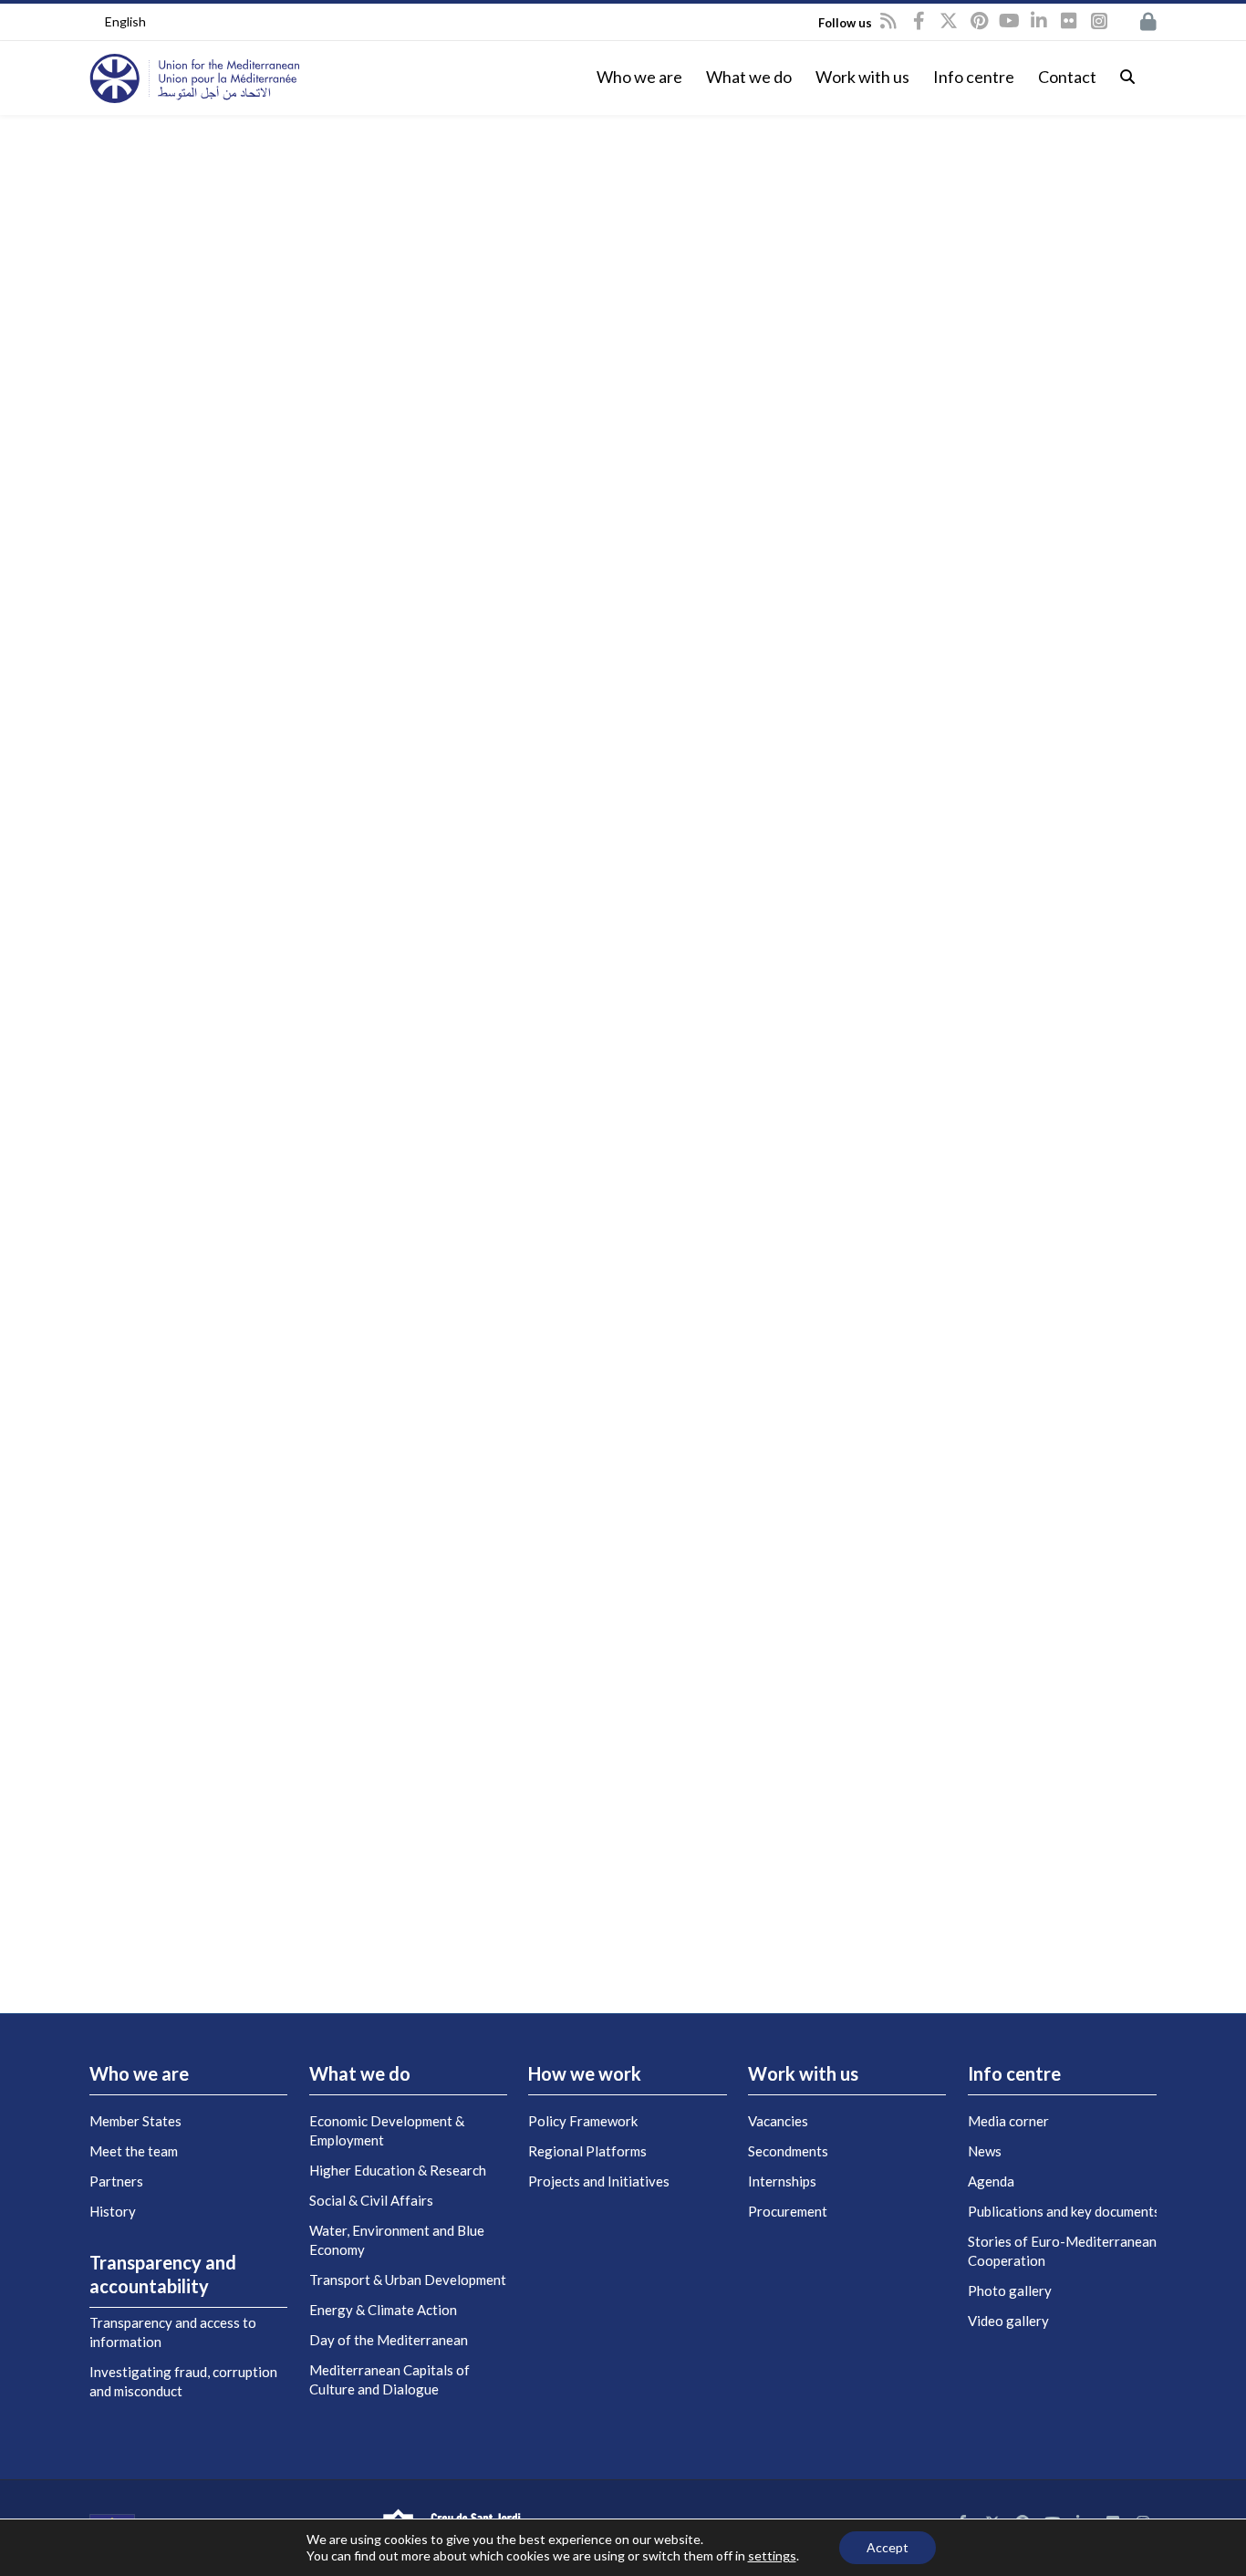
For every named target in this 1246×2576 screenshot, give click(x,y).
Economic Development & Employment (387, 2130)
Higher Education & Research (398, 2170)
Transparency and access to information (173, 2332)
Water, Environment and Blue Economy (397, 2240)
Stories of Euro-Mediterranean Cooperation (1062, 2251)
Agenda (991, 2181)
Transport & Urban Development (408, 2280)
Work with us (862, 77)
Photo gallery (1010, 2290)
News (985, 2151)
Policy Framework (583, 2121)
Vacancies (778, 2121)
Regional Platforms (587, 2151)
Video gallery (1008, 2321)
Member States (135, 2121)
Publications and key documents (1064, 2211)
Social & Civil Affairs (371, 2200)
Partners (116, 2181)
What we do (749, 77)
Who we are (639, 77)
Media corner (1008, 2121)
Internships (782, 2181)
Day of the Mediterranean (389, 2340)
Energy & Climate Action (383, 2310)
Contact (1067, 77)
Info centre (974, 77)
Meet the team (134, 2151)
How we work (585, 2073)
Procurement (788, 2211)
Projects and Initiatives (599, 2181)
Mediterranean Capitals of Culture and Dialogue (389, 2379)
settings (772, 2555)
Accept (888, 2547)
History (113, 2211)
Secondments (788, 2151)
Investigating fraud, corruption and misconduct (183, 2381)
